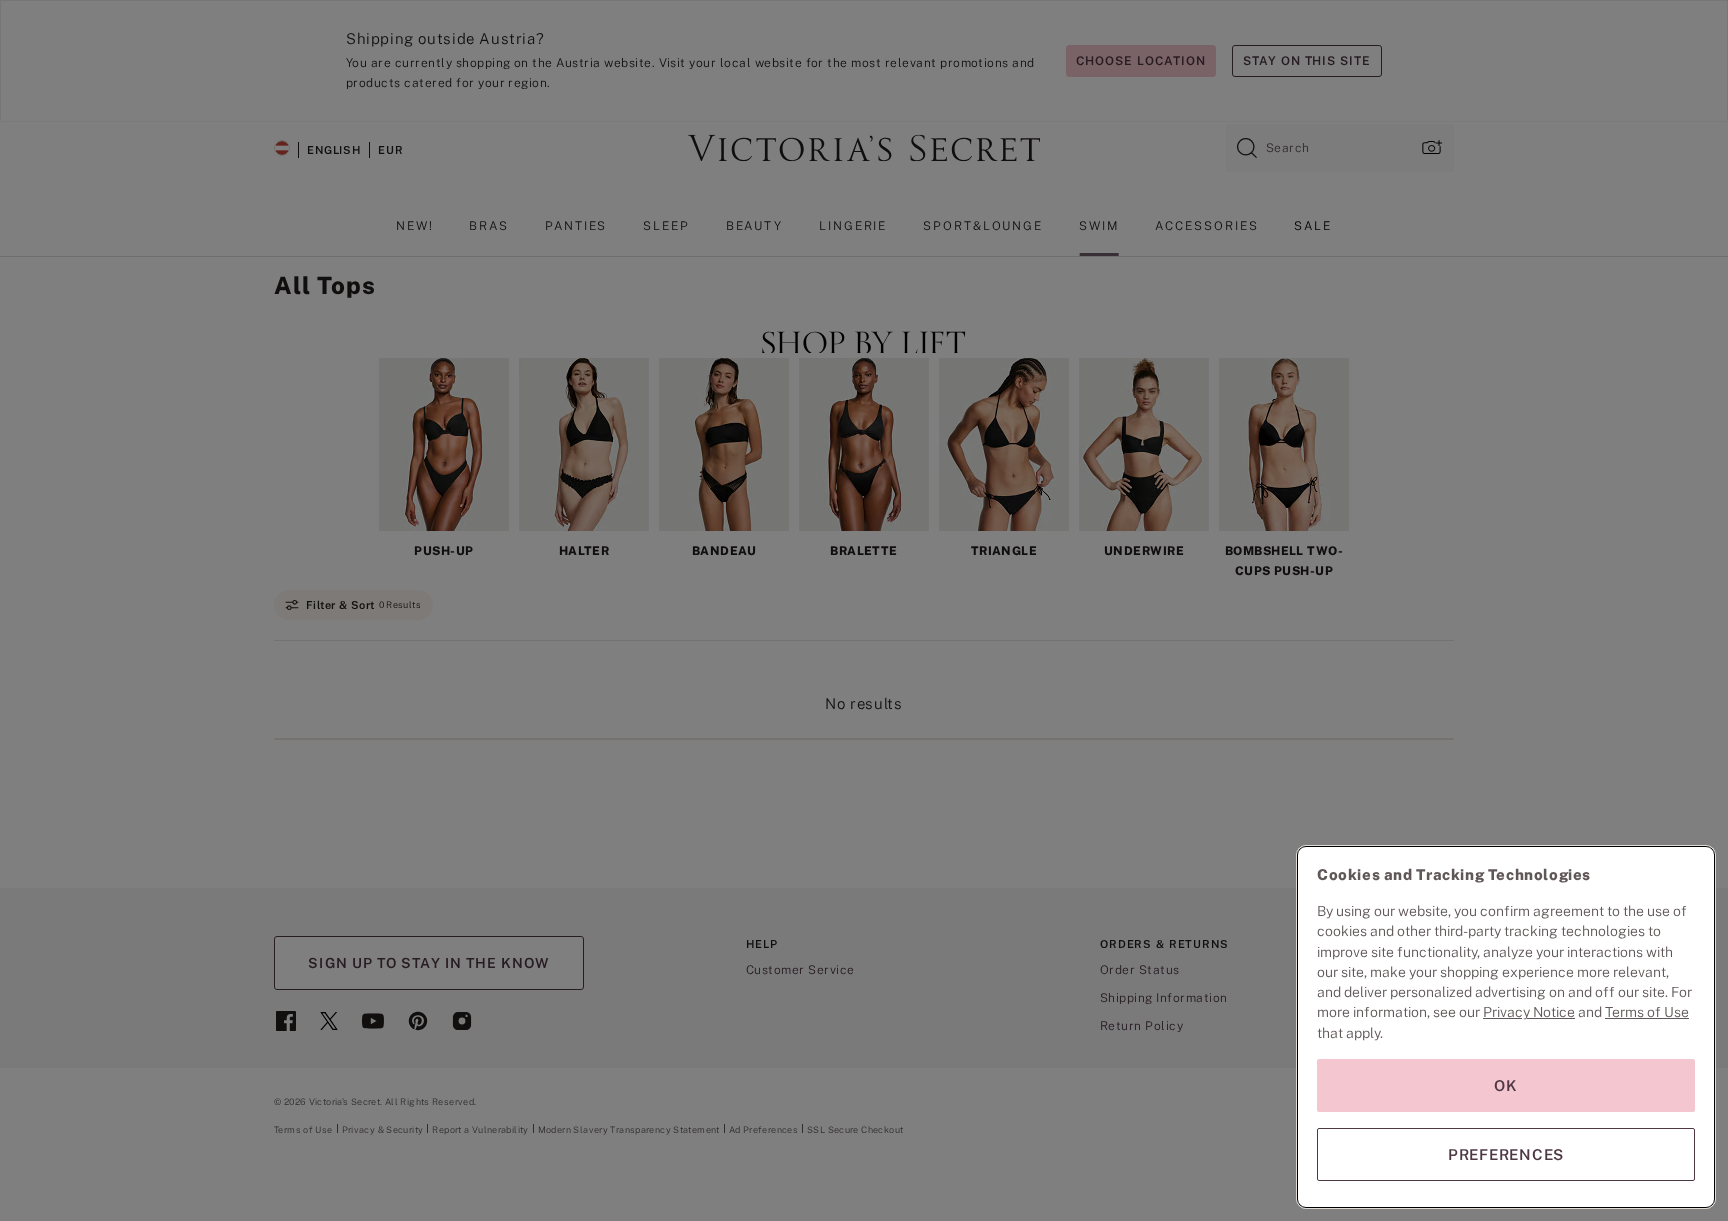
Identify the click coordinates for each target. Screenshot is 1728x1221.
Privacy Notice (1529, 1012)
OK (1506, 1085)
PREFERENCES (1506, 1154)
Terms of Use (1647, 1012)
